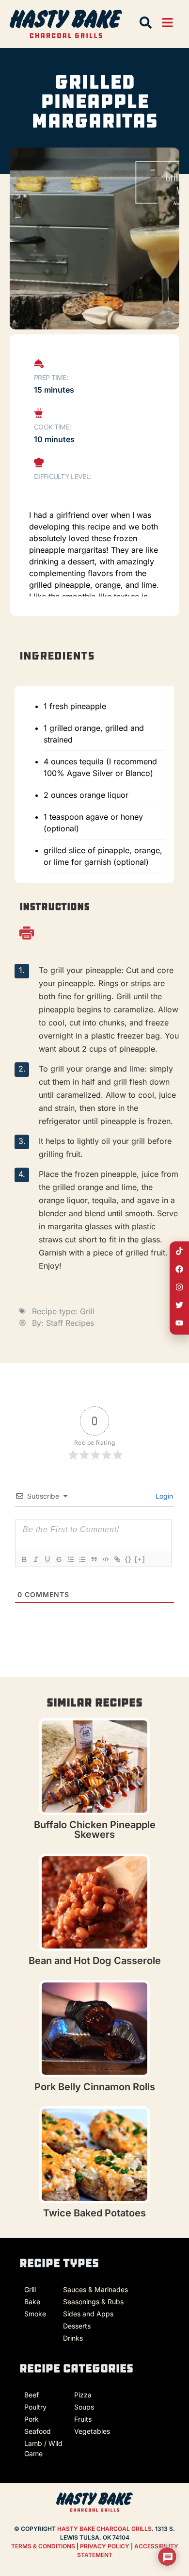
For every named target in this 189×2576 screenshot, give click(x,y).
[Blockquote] (94, 1559)
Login (163, 1496)
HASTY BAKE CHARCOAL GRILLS (104, 2529)
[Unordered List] (82, 1559)
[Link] (117, 1559)
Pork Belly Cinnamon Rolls (95, 2087)
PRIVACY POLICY (105, 2546)
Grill (87, 1311)
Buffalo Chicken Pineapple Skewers (95, 1830)
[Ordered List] (70, 1559)
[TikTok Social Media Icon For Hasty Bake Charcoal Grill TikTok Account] (179, 1251)
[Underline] (47, 1559)
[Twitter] (179, 1305)
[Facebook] (179, 1269)
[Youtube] (179, 1323)
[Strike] (59, 1559)
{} (128, 1559)
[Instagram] (179, 1287)
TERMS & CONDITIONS (43, 2546)
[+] (140, 1559)
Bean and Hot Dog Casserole (95, 1961)
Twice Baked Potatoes (94, 2213)
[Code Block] (105, 1559)
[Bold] (24, 1559)
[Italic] (35, 1559)
